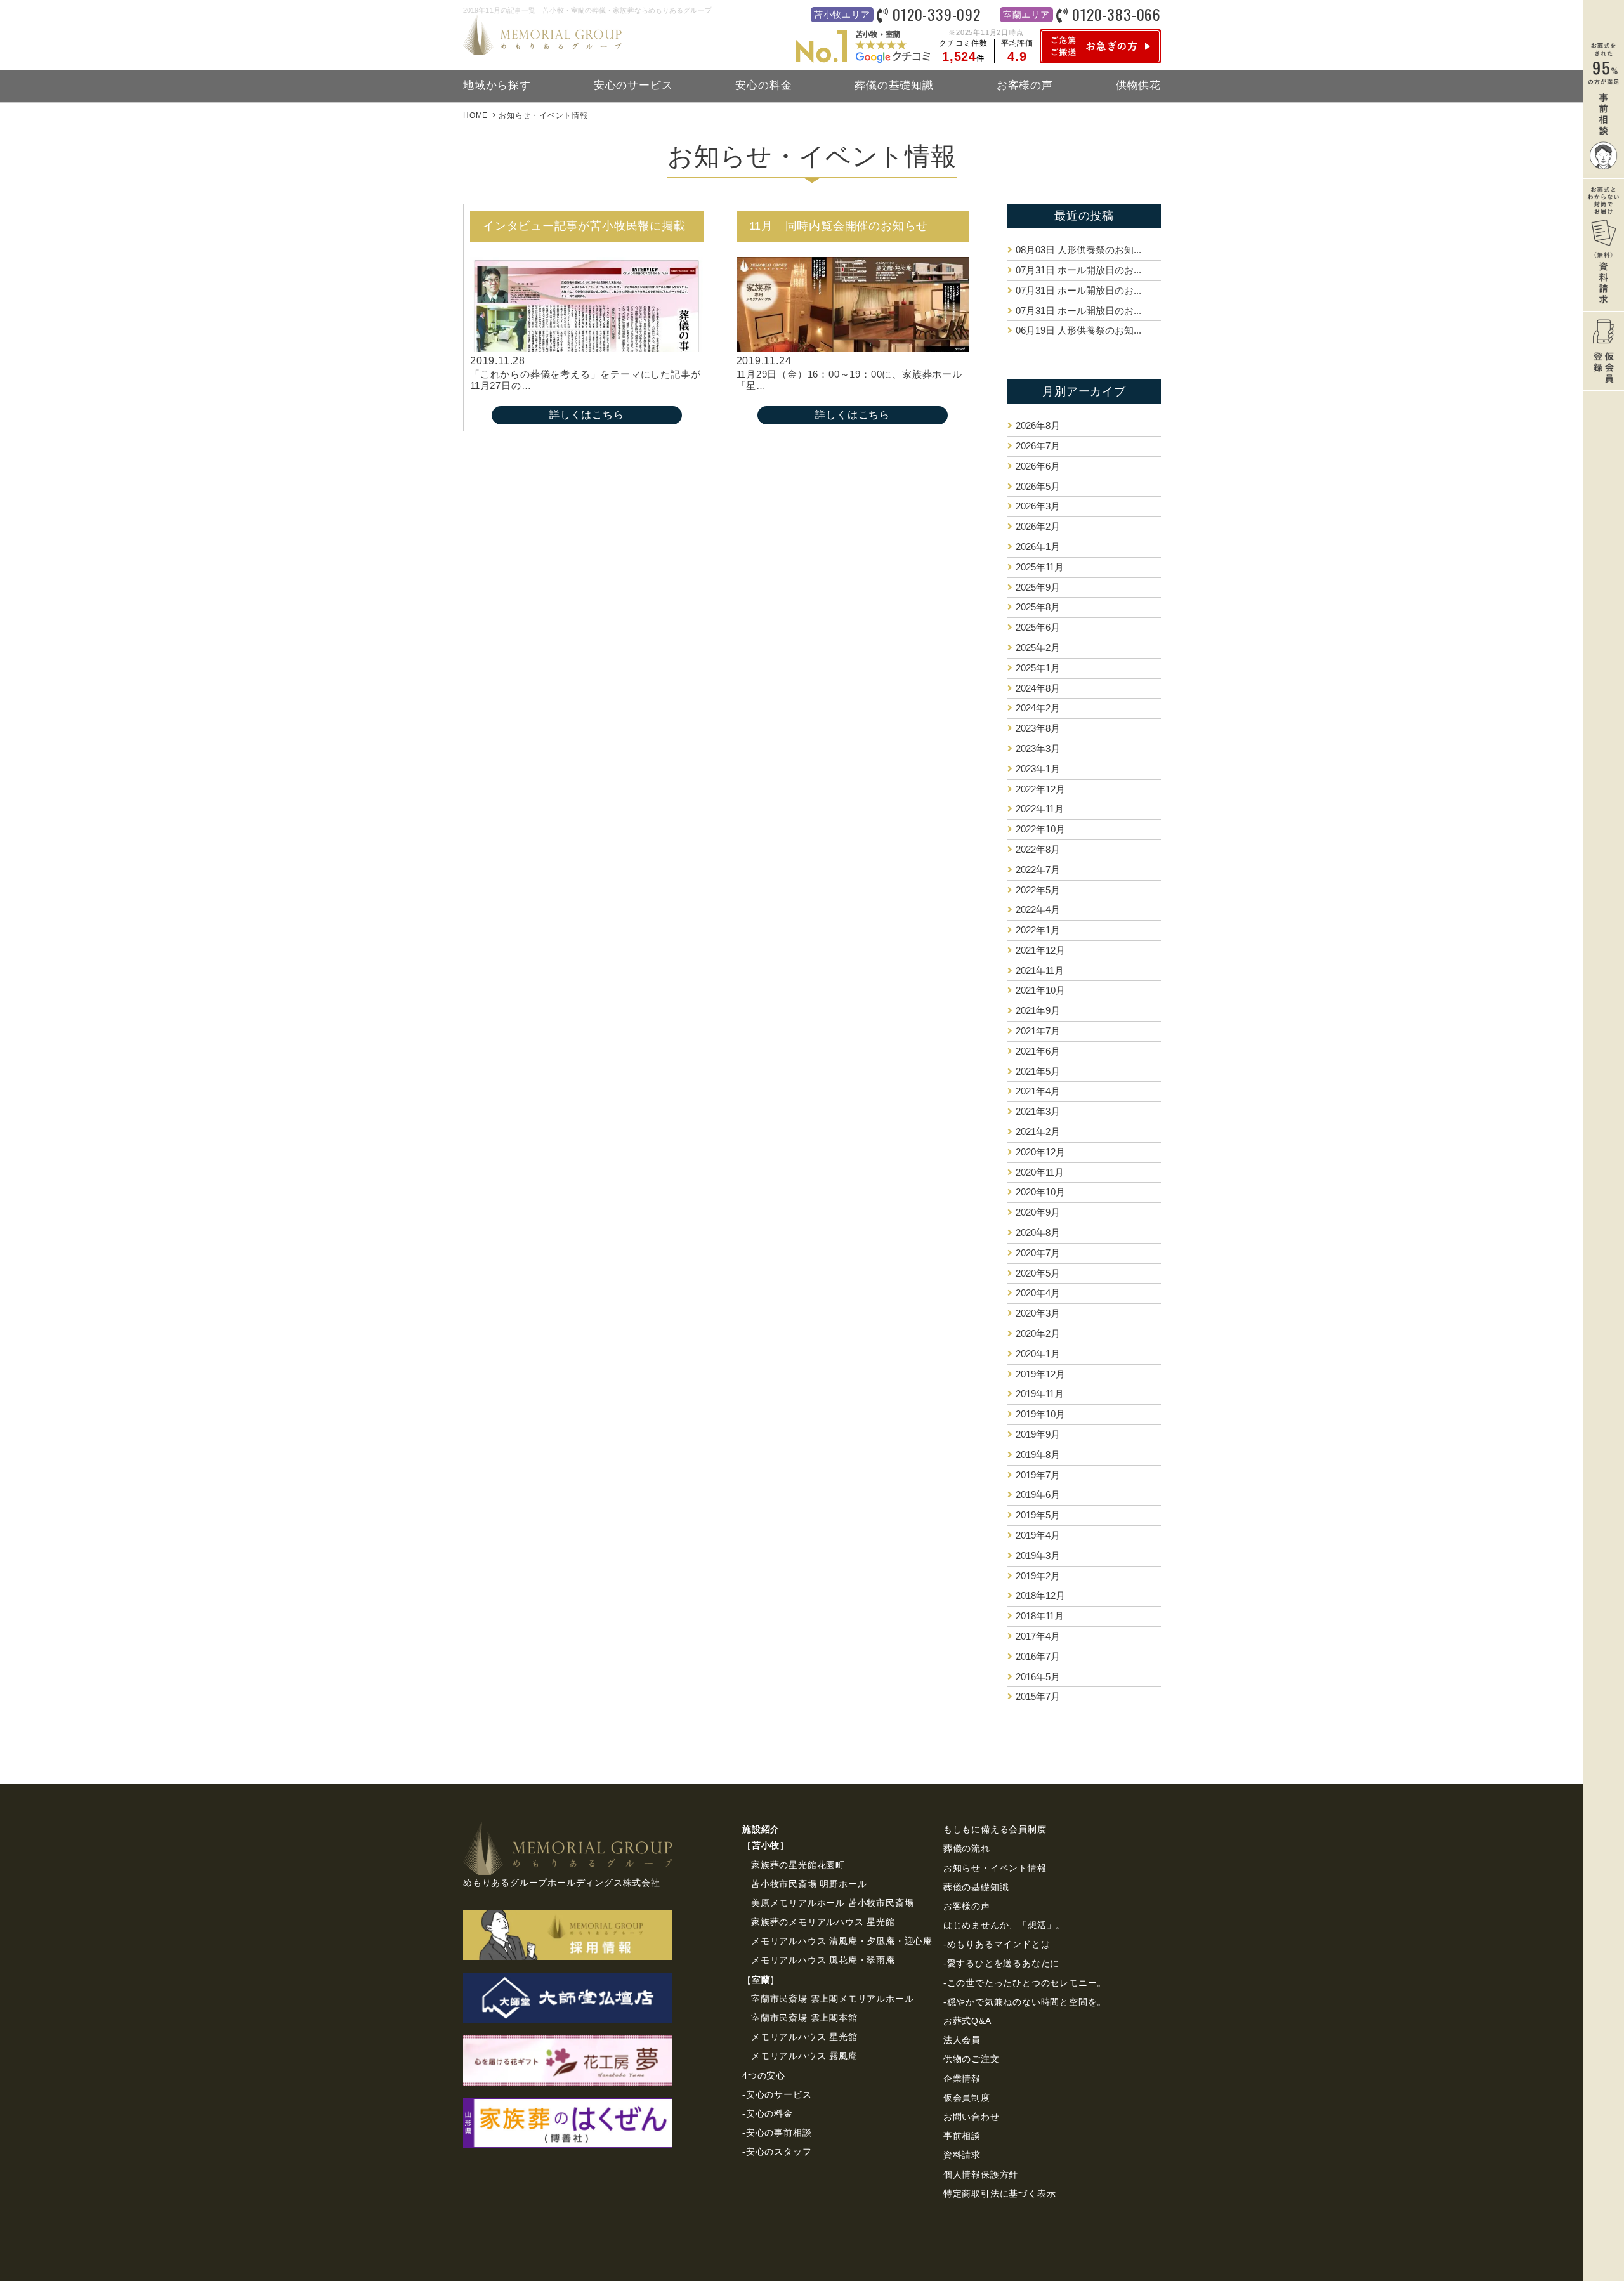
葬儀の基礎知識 (894, 85)
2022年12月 (1040, 789)
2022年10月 (1040, 829)
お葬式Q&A (967, 2021)
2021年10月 (1040, 990)
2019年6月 (1038, 1495)
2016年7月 (1038, 1656)
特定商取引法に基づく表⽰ (1000, 2193)
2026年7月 (1038, 446)
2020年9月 (1038, 1212)
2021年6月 (1038, 1051)
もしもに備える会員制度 (995, 1829)
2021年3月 (1038, 1111)
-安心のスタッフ (777, 2152)
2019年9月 (1038, 1434)
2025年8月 (1038, 607)
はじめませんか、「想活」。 (1004, 1925)
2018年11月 (1040, 1616)
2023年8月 (1038, 728)
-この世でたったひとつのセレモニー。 (1025, 1983)
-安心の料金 (768, 2113)
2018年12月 (1040, 1595)
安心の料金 (763, 85)
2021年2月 (1038, 1132)
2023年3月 (1038, 748)
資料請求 (962, 2155)
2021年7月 (1038, 1031)
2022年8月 (1038, 849)
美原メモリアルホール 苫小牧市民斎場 (832, 1903)
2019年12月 (1040, 1374)
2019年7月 (1038, 1475)
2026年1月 (1038, 547)
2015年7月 (1038, 1696)
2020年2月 (1038, 1333)
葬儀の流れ (967, 1848)
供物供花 (1138, 85)
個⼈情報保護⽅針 (981, 2174)
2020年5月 (1038, 1273)
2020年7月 (1038, 1253)
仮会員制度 (967, 2098)
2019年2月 (1038, 1576)
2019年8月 (1038, 1455)
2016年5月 (1038, 1677)
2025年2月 (1038, 647)
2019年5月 (1038, 1515)
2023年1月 (1038, 769)
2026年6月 (1038, 466)
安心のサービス (633, 85)
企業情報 (962, 2079)
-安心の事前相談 (777, 2133)
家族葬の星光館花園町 (798, 1865)
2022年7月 (1038, 870)
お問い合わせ (972, 2117)
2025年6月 (1038, 627)
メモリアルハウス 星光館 (804, 2037)
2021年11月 (1040, 970)
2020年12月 (1040, 1152)
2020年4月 (1038, 1293)
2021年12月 (1040, 950)
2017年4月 (1038, 1636)
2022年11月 (1040, 809)
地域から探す (497, 85)
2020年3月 (1038, 1313)
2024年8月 (1038, 688)
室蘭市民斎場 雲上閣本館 (804, 2018)
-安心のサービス (777, 2094)
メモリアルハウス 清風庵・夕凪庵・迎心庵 (842, 1941)
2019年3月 (1038, 1555)
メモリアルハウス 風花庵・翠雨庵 (823, 1960)
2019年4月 (1038, 1535)
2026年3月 (1038, 506)
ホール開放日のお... (1078, 270)
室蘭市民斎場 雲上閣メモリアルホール (832, 1999)
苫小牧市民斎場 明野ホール (809, 1884)
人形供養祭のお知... (1078, 250)
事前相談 (962, 2136)
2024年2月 (1038, 708)
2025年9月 (1038, 587)
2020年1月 (1038, 1354)
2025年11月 (1040, 567)
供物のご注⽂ (972, 2059)
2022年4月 (1038, 910)
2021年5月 (1038, 1071)
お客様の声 (1025, 85)
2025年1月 (1038, 668)
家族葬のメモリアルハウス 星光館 (823, 1922)
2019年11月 (1040, 1394)
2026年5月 (1038, 486)
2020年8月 (1038, 1233)
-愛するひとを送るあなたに (1001, 1963)
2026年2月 (1038, 526)
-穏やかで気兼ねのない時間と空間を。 (1025, 2002)
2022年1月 (1038, 930)
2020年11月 (1040, 1172)
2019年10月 (1040, 1414)
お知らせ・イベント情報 (995, 1868)
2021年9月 (1038, 1010)
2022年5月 (1038, 890)
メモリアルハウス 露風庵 (804, 2056)
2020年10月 (1040, 1192)
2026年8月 (1038, 425)
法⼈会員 (962, 2040)
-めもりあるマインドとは (997, 1944)
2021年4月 (1038, 1091)
